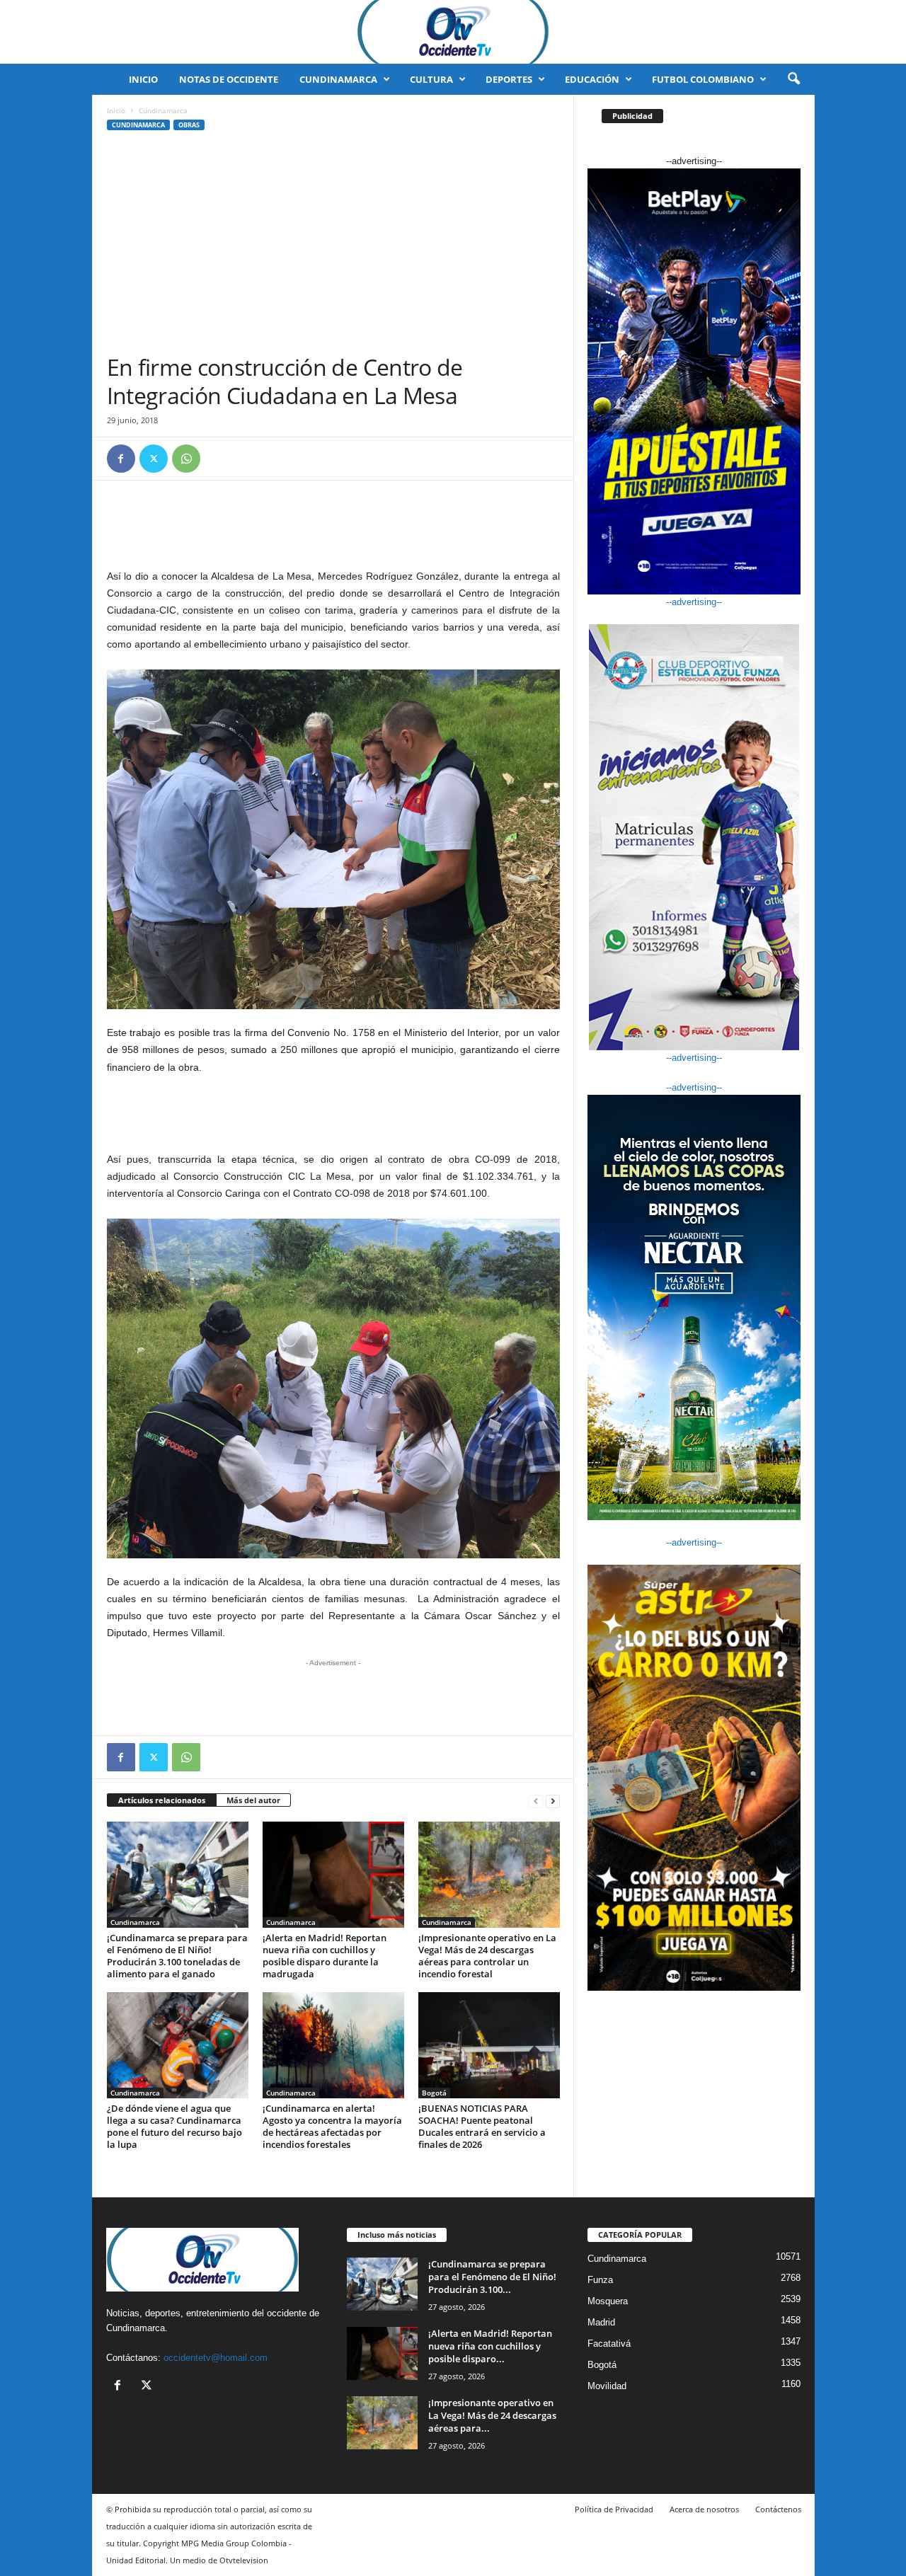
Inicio (143, 79)
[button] (793, 79)
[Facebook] (121, 459)
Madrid (601, 2322)
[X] (154, 459)
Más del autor (253, 1800)
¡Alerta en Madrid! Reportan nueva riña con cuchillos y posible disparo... (490, 2346)
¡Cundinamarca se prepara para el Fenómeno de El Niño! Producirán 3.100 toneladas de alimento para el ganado (177, 1956)
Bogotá (434, 2093)
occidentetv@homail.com (216, 2358)
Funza (600, 2280)
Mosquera (608, 2301)
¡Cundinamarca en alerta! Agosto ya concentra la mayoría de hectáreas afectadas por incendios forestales (332, 2126)
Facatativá (609, 2344)
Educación (592, 79)
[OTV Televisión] (453, 32)
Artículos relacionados (162, 1800)
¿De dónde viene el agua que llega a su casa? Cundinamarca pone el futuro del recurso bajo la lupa (174, 2126)
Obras (189, 125)
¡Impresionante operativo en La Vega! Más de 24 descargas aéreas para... (492, 2415)
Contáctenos (778, 2509)
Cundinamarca (338, 79)
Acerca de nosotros (704, 2509)
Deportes (509, 79)
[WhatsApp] (186, 459)
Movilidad (607, 2386)
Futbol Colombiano (703, 79)
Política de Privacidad (614, 2509)
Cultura (431, 79)
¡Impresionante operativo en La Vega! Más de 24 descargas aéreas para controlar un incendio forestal (487, 1956)
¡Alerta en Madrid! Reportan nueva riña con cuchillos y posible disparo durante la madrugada (325, 1956)
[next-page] (553, 1801)
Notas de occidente (229, 79)
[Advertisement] (333, 247)
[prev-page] (536, 1801)
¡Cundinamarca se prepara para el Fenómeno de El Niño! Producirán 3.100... (492, 2277)
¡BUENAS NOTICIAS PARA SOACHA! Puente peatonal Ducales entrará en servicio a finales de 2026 (482, 2126)
